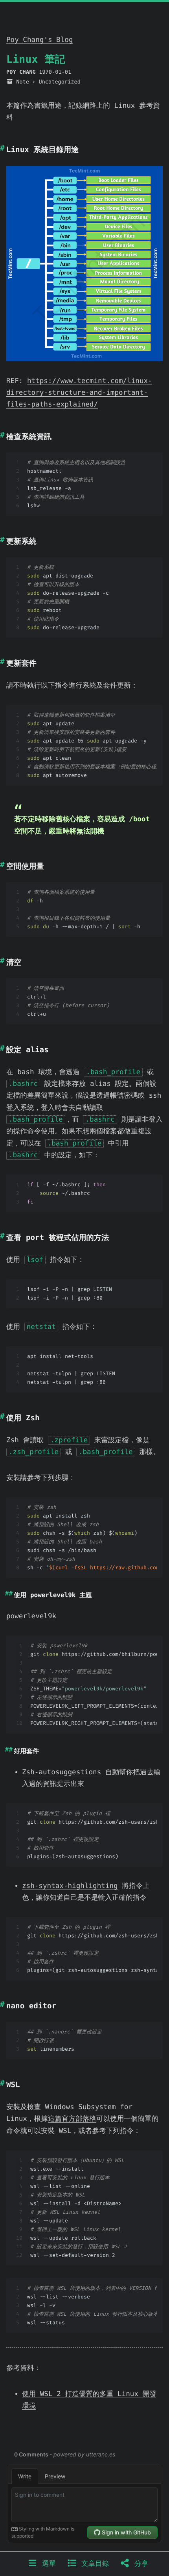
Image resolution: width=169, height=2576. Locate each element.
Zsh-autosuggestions (62, 1772)
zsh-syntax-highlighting (70, 1886)
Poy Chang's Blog (39, 40)
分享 (139, 2564)
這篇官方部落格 (72, 2119)
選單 (47, 2564)
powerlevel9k (31, 1616)
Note (23, 82)
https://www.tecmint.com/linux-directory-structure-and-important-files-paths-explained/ (79, 393)
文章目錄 (93, 2564)
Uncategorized (60, 82)
